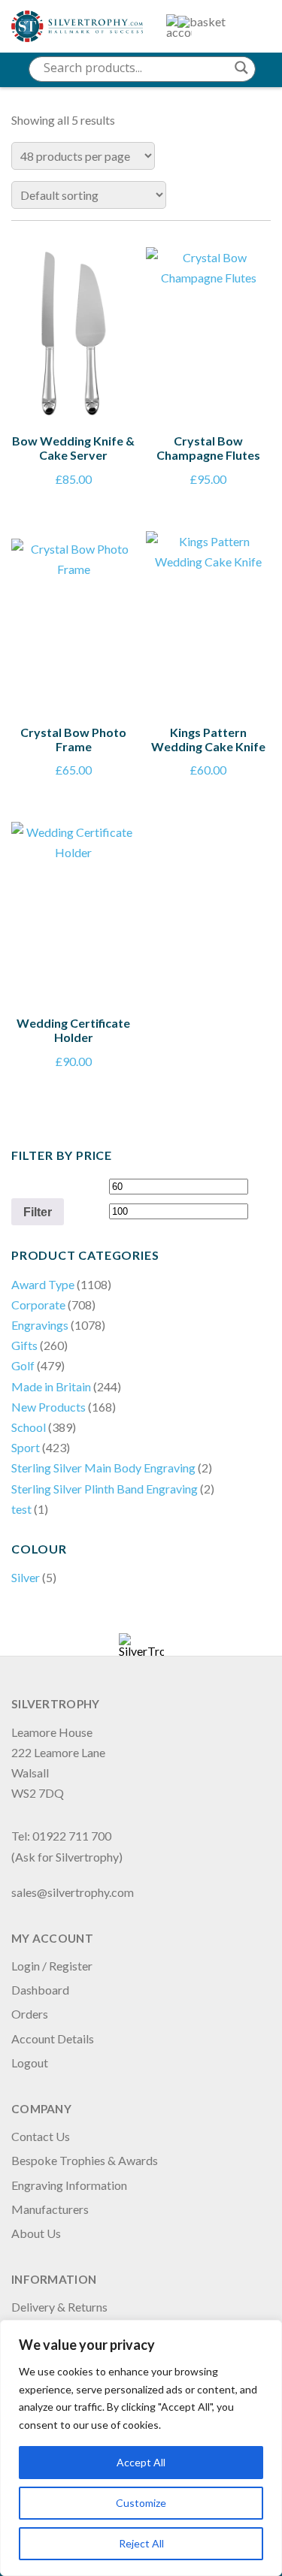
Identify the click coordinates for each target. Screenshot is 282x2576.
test (21, 1509)
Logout (30, 2063)
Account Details (53, 2038)
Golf (23, 1365)
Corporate (38, 1305)
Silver (26, 1577)
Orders (30, 2014)
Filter (38, 1212)
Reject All (141, 2543)
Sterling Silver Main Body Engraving (103, 1468)
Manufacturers (50, 2209)
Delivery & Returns (59, 2307)
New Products (49, 1407)
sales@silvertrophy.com (73, 1892)
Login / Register (52, 1966)
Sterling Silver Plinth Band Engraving (105, 1489)
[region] (141, 2448)
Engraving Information (69, 2185)
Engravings (40, 1325)
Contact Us (41, 2136)
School (29, 1427)
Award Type (43, 1284)
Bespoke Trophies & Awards (85, 2160)
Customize (141, 2503)
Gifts (24, 1345)
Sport (26, 1447)
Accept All (141, 2462)
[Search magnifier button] (241, 68)
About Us (36, 2233)
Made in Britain (51, 1386)
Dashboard (40, 1990)
